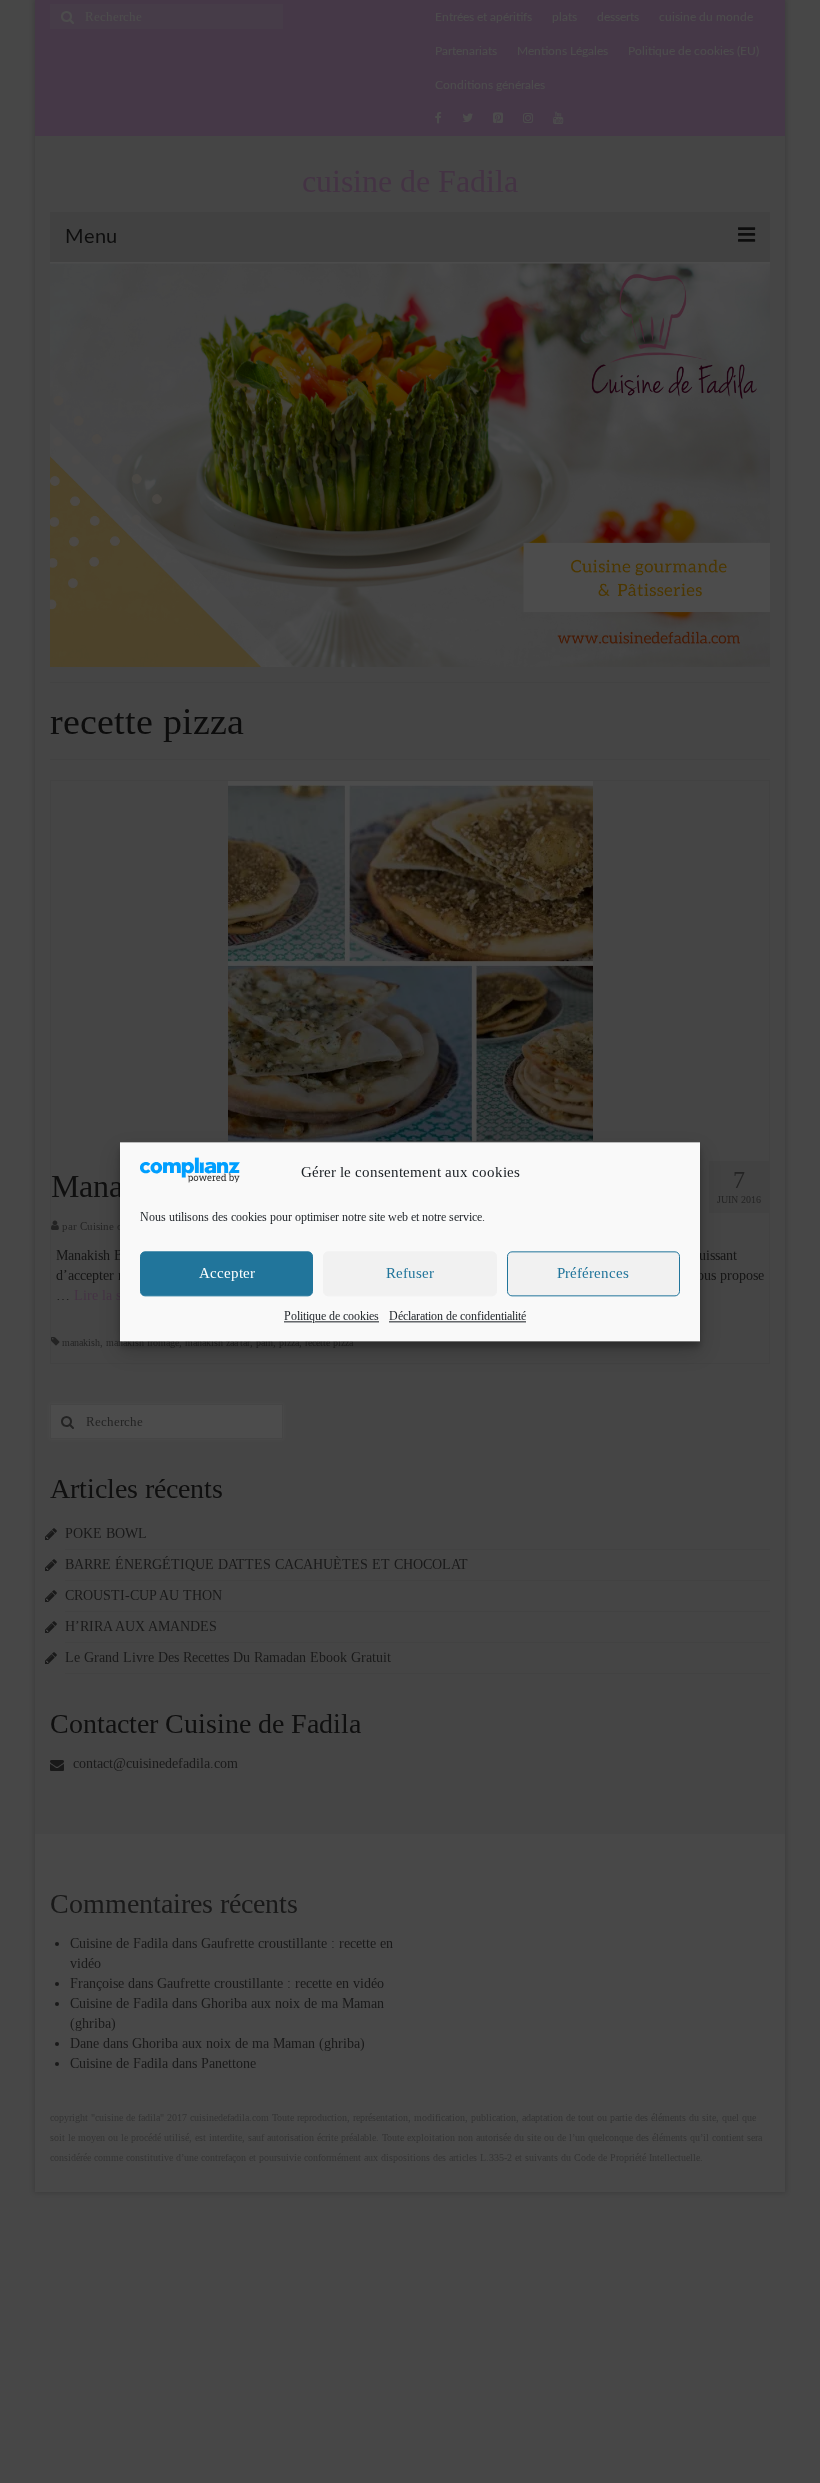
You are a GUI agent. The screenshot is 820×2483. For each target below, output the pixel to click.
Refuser (410, 1274)
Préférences (593, 1274)
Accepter (227, 1274)
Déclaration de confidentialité (457, 1316)
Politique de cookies (331, 1316)
